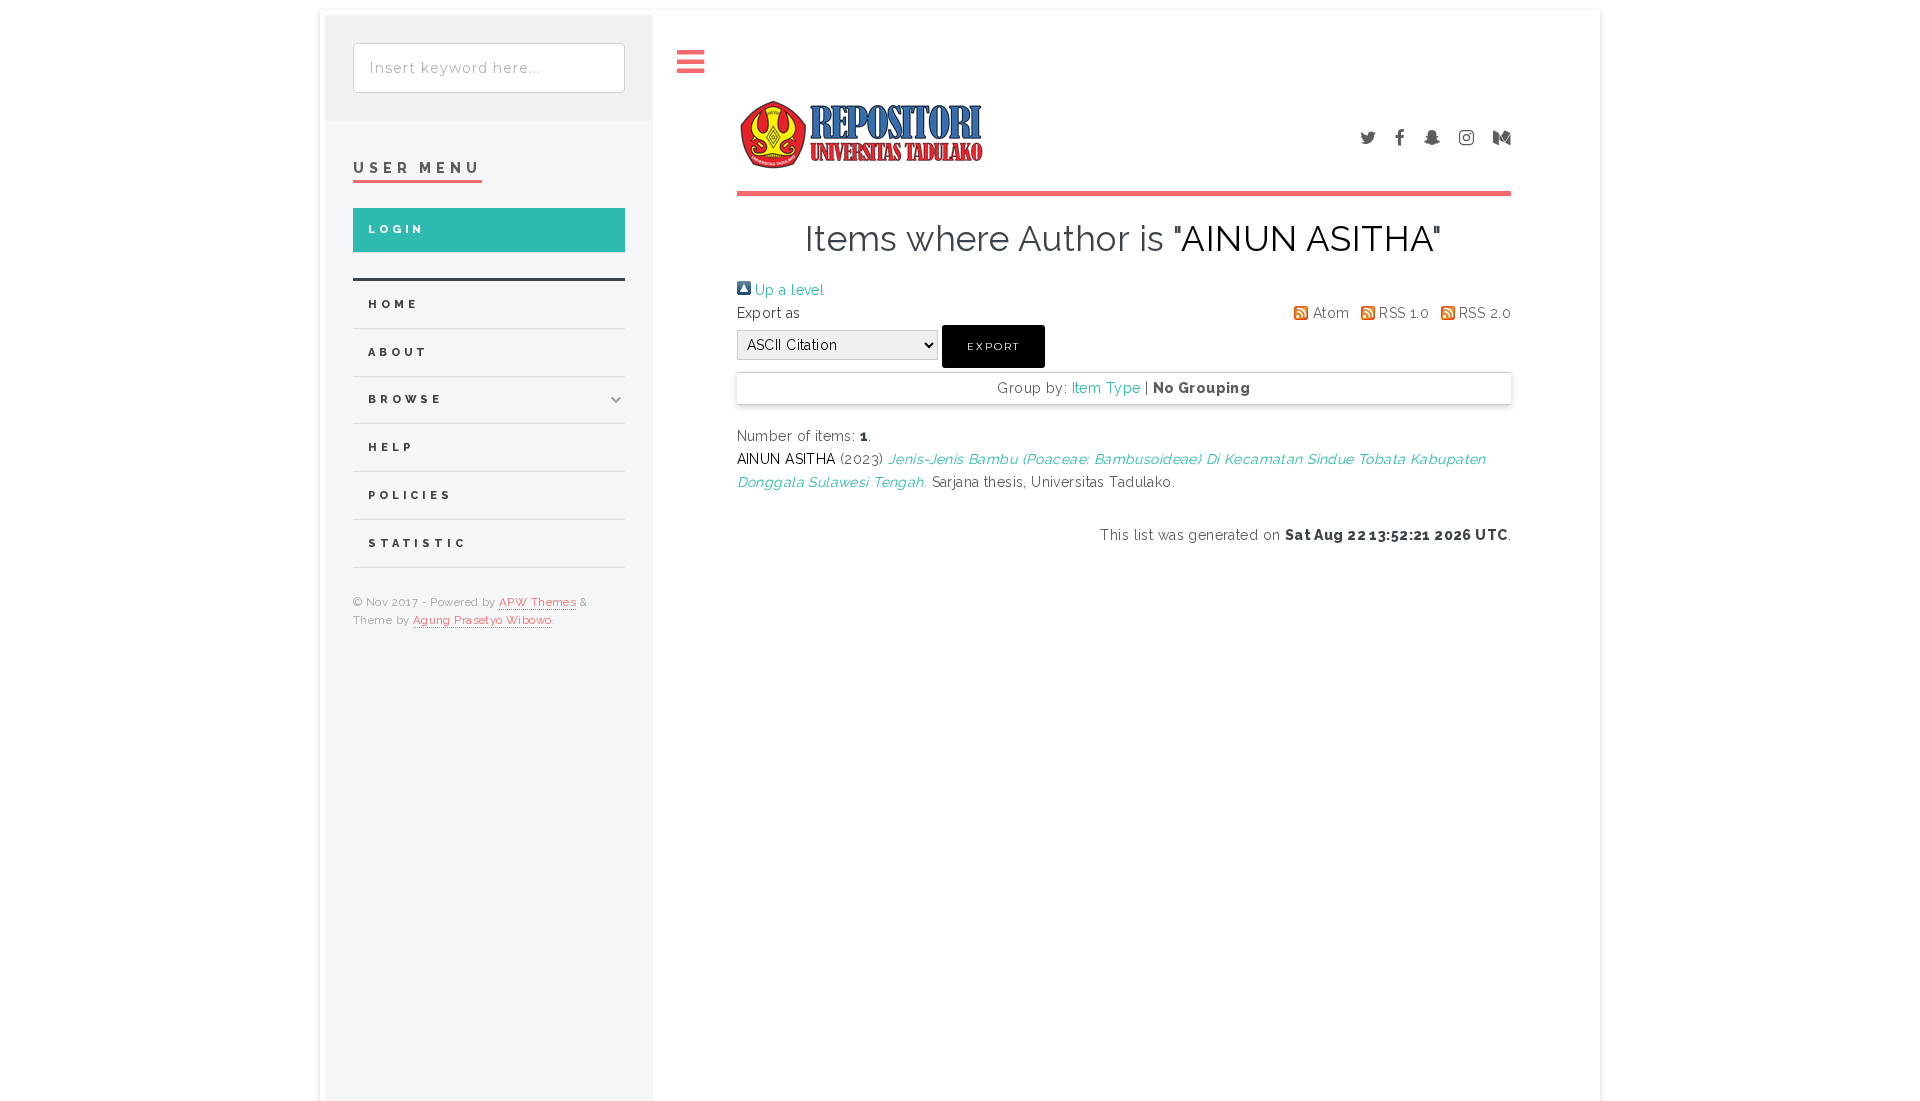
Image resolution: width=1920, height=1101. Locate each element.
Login (396, 229)
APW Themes (537, 602)
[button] (993, 346)
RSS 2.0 (1483, 313)
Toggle (691, 62)
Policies (410, 495)
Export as (769, 313)
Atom (1328, 313)
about (398, 352)
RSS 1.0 (1402, 313)
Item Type (1106, 388)
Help (390, 447)
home (393, 304)
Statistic (417, 543)
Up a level (788, 290)
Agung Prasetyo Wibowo (482, 620)
